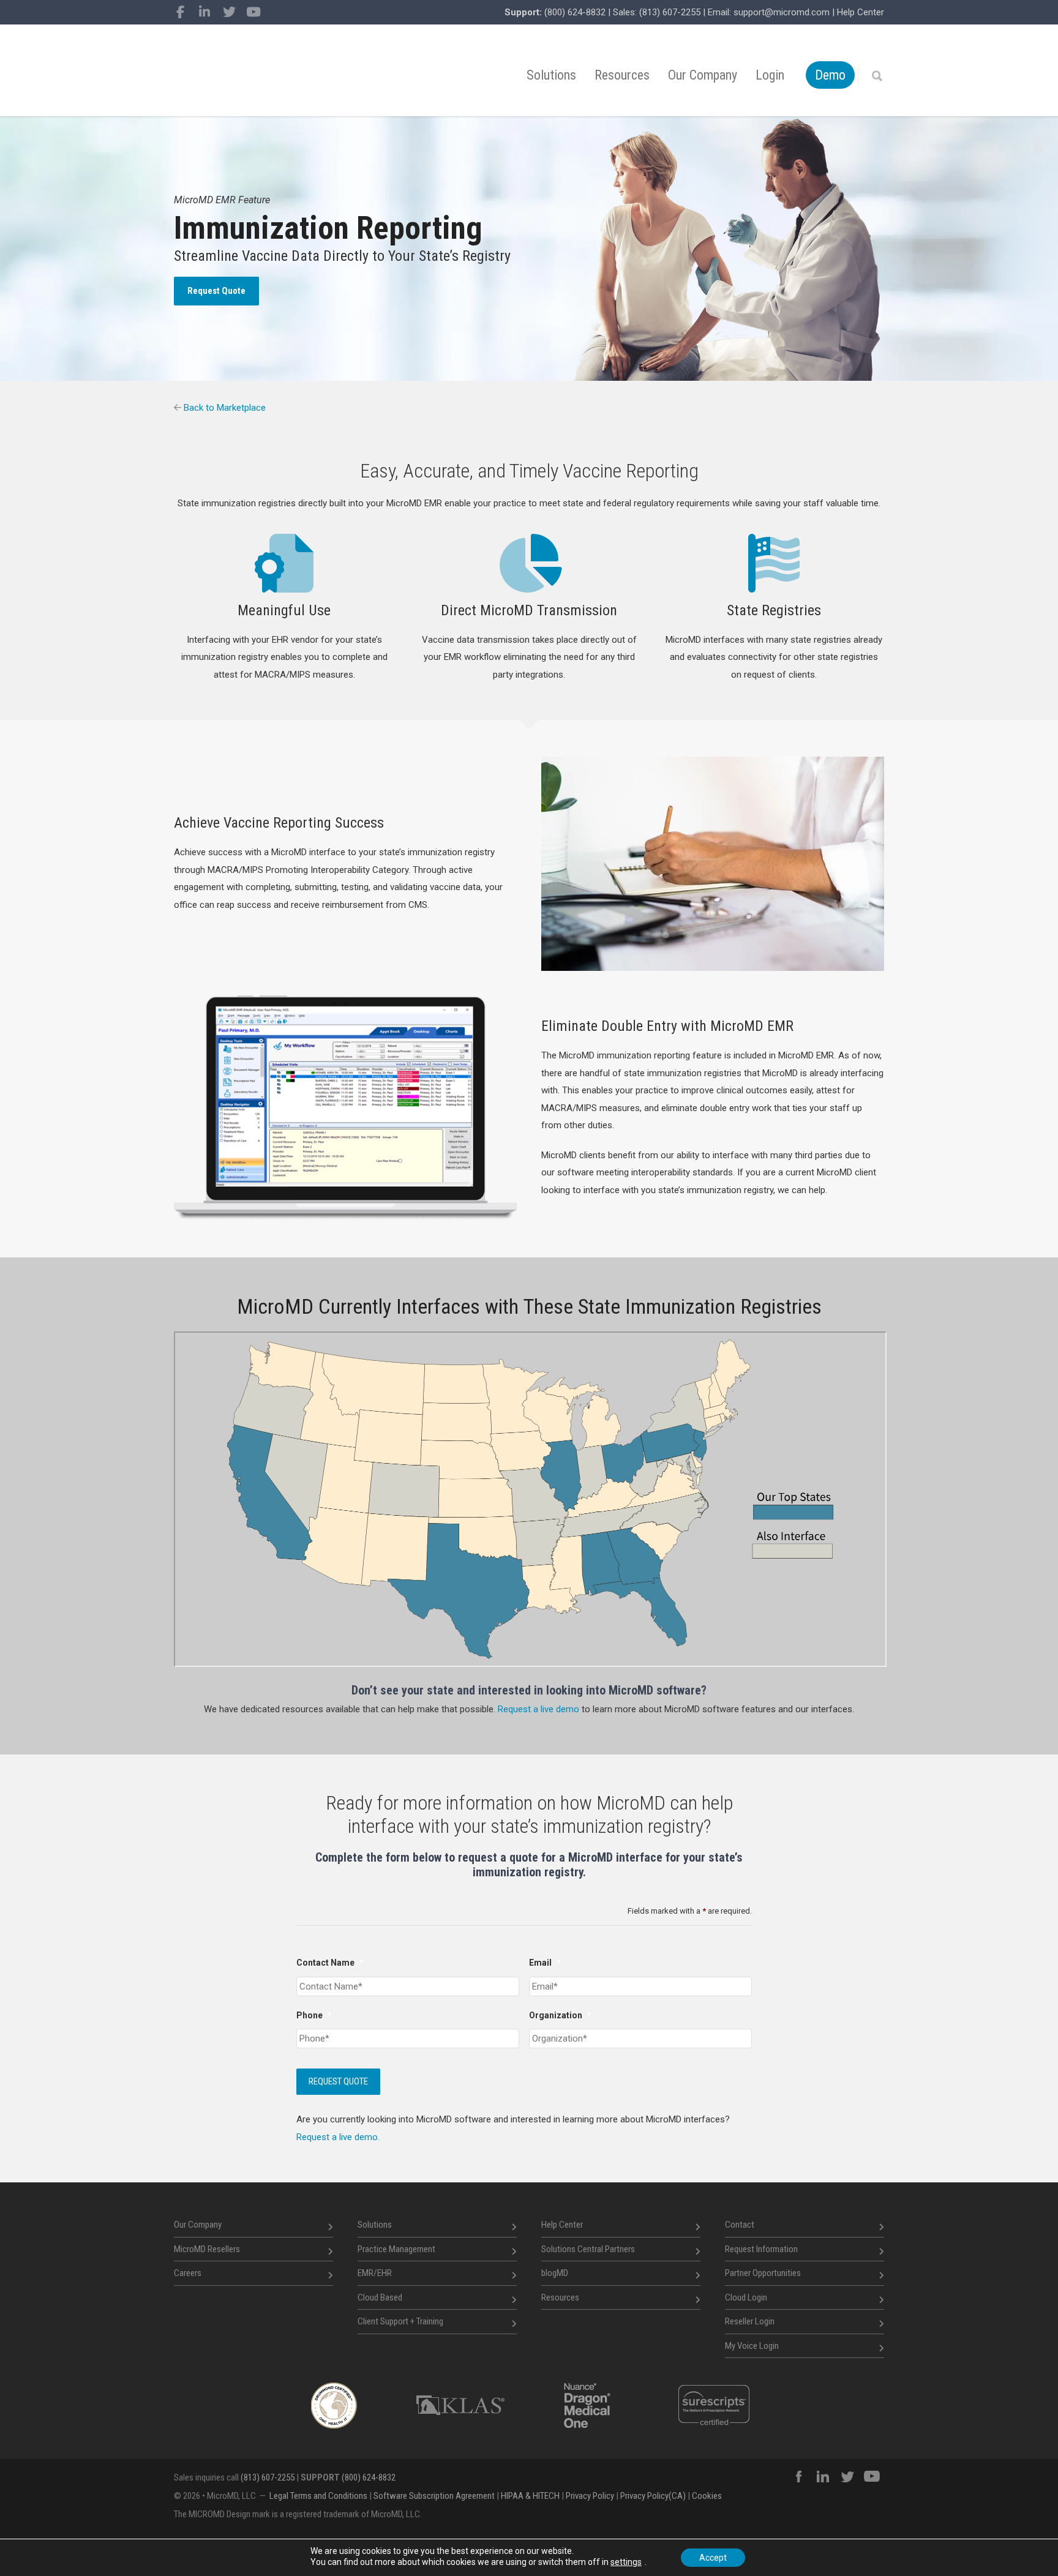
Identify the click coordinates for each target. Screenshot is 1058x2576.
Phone (314, 2015)
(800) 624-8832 (575, 12)
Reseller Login (750, 2321)
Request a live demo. (338, 2137)
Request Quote (216, 291)
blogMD (555, 2273)
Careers (188, 2273)
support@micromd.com (782, 12)
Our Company (703, 75)
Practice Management (396, 2249)
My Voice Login (752, 2346)
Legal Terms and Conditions (318, 2496)
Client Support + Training (400, 2321)
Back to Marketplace (223, 408)
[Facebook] (180, 12)
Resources (622, 75)
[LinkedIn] (204, 12)
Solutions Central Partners (588, 2249)
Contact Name (330, 1963)
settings (626, 2562)
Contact (740, 2225)
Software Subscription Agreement (434, 2496)
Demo (830, 75)
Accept (713, 2558)
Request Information (761, 2249)
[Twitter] (229, 12)
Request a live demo (538, 1709)
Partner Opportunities (763, 2273)
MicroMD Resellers (207, 2249)
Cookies (707, 2496)
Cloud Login (746, 2297)
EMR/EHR (375, 2273)
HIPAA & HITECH (530, 2496)
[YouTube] (253, 12)
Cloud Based (380, 2297)
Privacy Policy (590, 2496)
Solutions (551, 75)
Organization (560, 2015)
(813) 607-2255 (670, 12)
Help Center (861, 12)
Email (545, 1963)
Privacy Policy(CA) (653, 2496)
